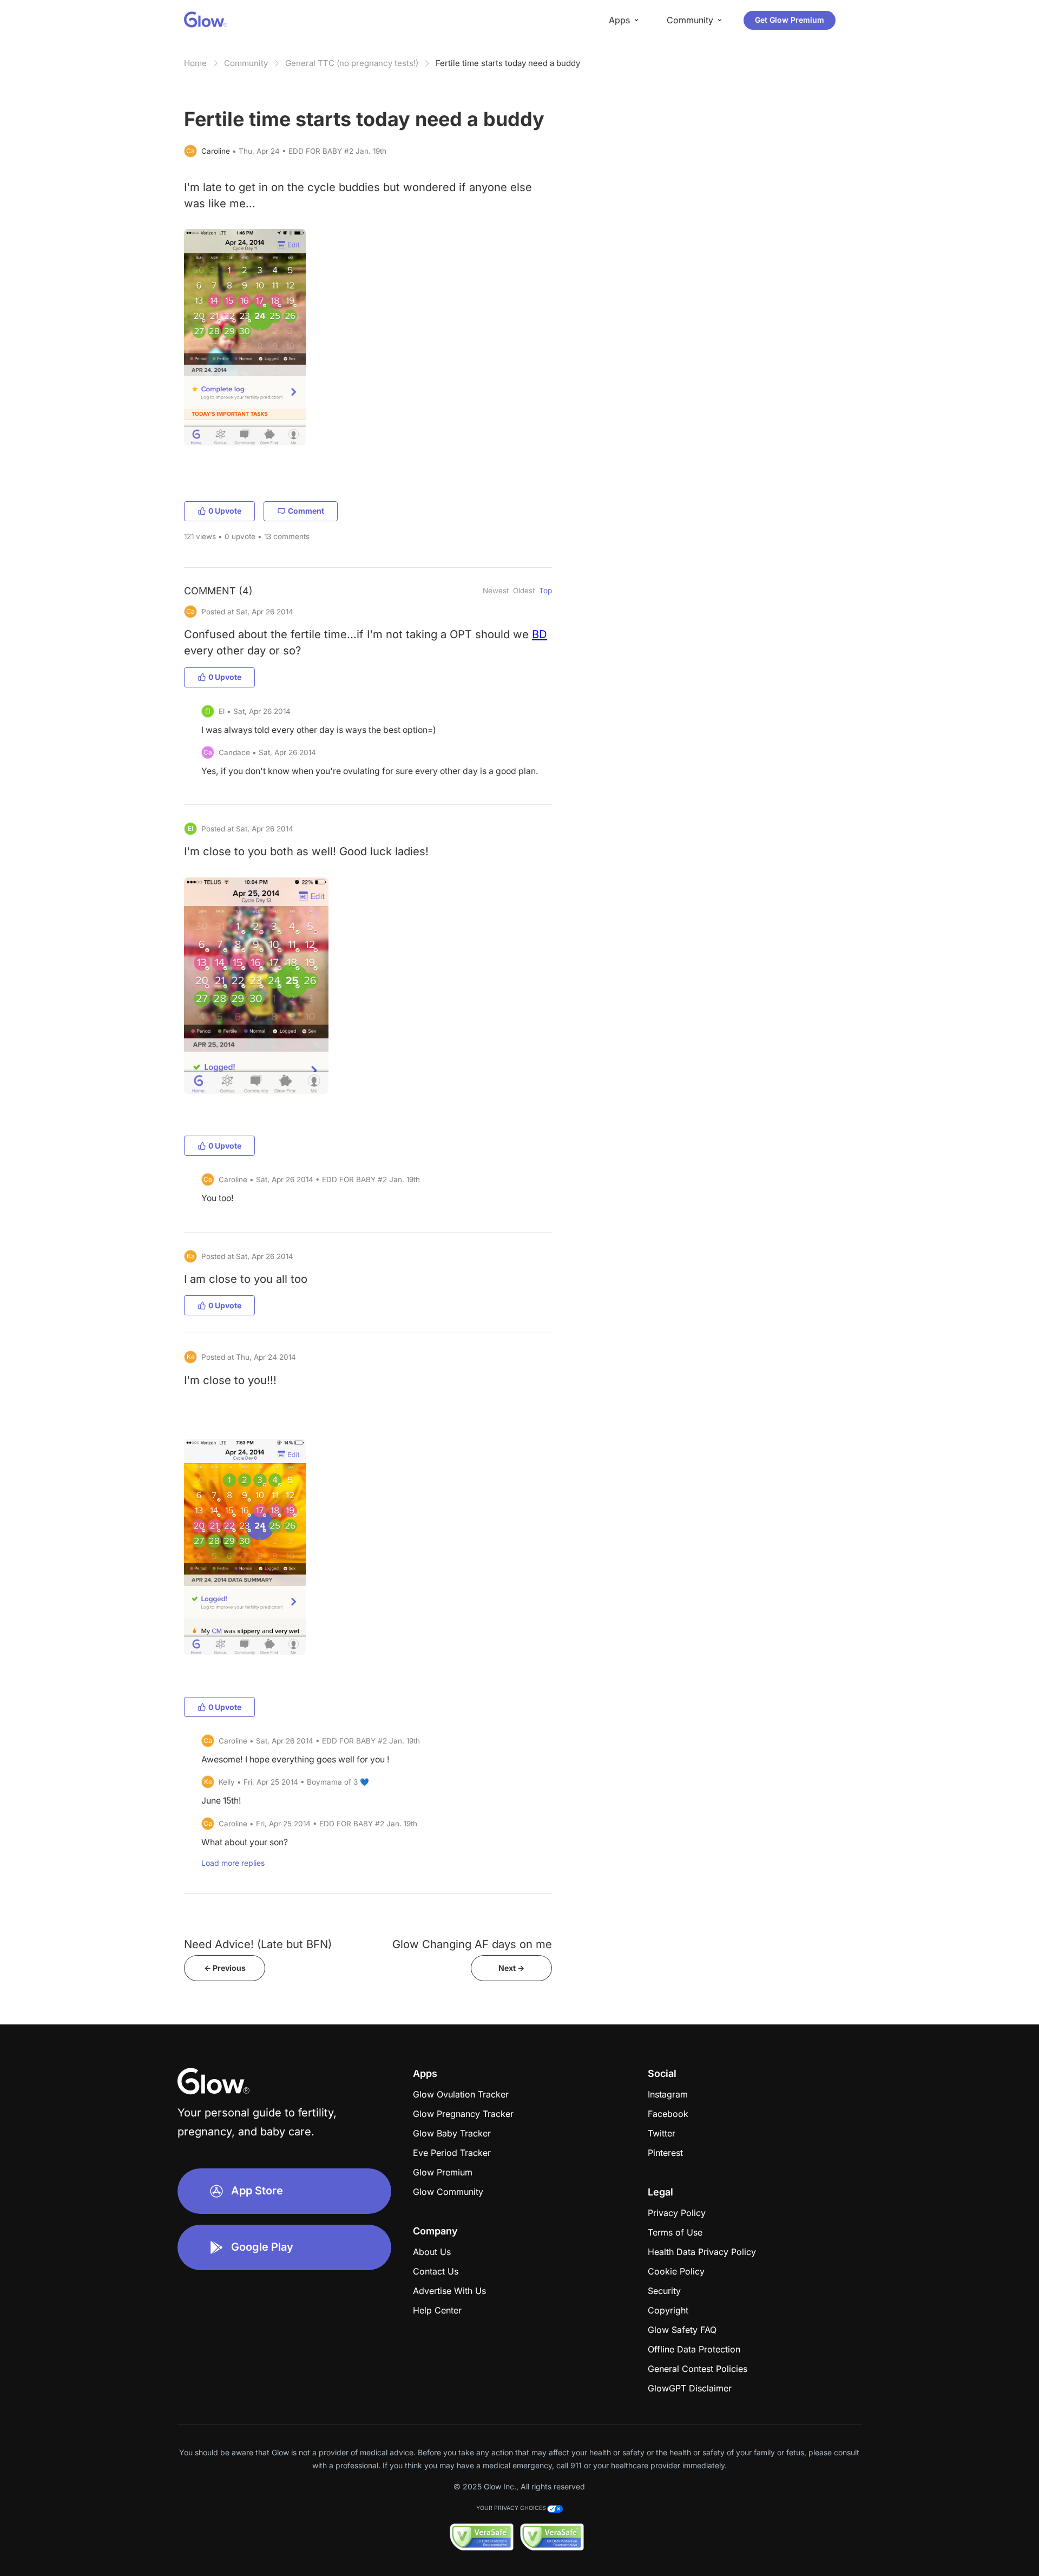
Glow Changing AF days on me (472, 1944)
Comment (306, 511)
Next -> (511, 1968)
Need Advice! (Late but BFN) (258, 1944)
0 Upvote (225, 511)
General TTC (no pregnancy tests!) (352, 63)
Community (246, 63)
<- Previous (225, 1968)
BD (540, 634)
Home (195, 63)
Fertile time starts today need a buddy (508, 63)
